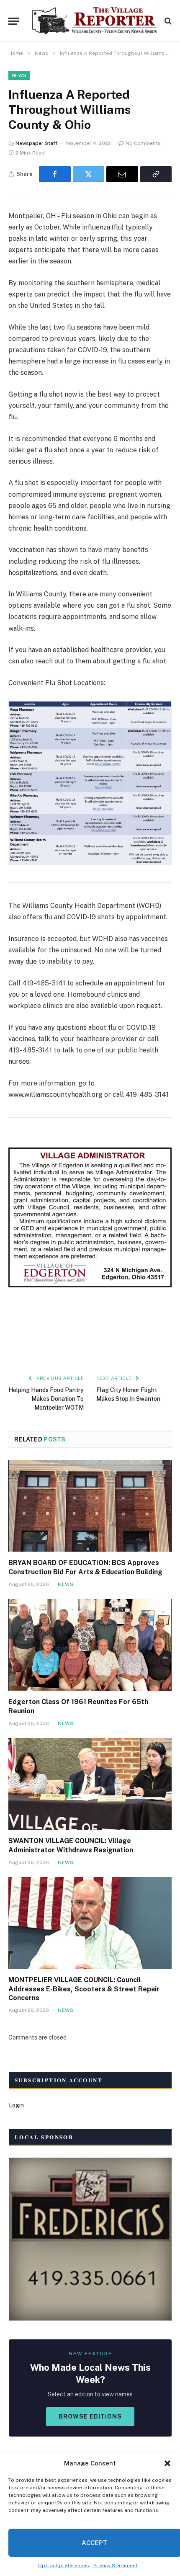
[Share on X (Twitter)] (89, 174)
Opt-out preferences (64, 2566)
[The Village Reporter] (94, 21)
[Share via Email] (122, 174)
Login (16, 2105)
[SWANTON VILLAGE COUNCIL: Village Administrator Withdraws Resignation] (90, 1784)
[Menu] (14, 21)
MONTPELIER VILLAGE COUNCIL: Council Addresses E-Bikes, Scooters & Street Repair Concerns (84, 1989)
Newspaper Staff (36, 143)
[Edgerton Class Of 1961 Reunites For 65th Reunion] (90, 1645)
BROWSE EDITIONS (90, 2416)
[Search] (167, 21)
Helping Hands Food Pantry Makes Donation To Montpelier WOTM (46, 1399)
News (19, 75)
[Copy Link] (156, 174)
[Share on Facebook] (55, 174)
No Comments (143, 143)
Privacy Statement (116, 2566)
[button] (167, 2463)
